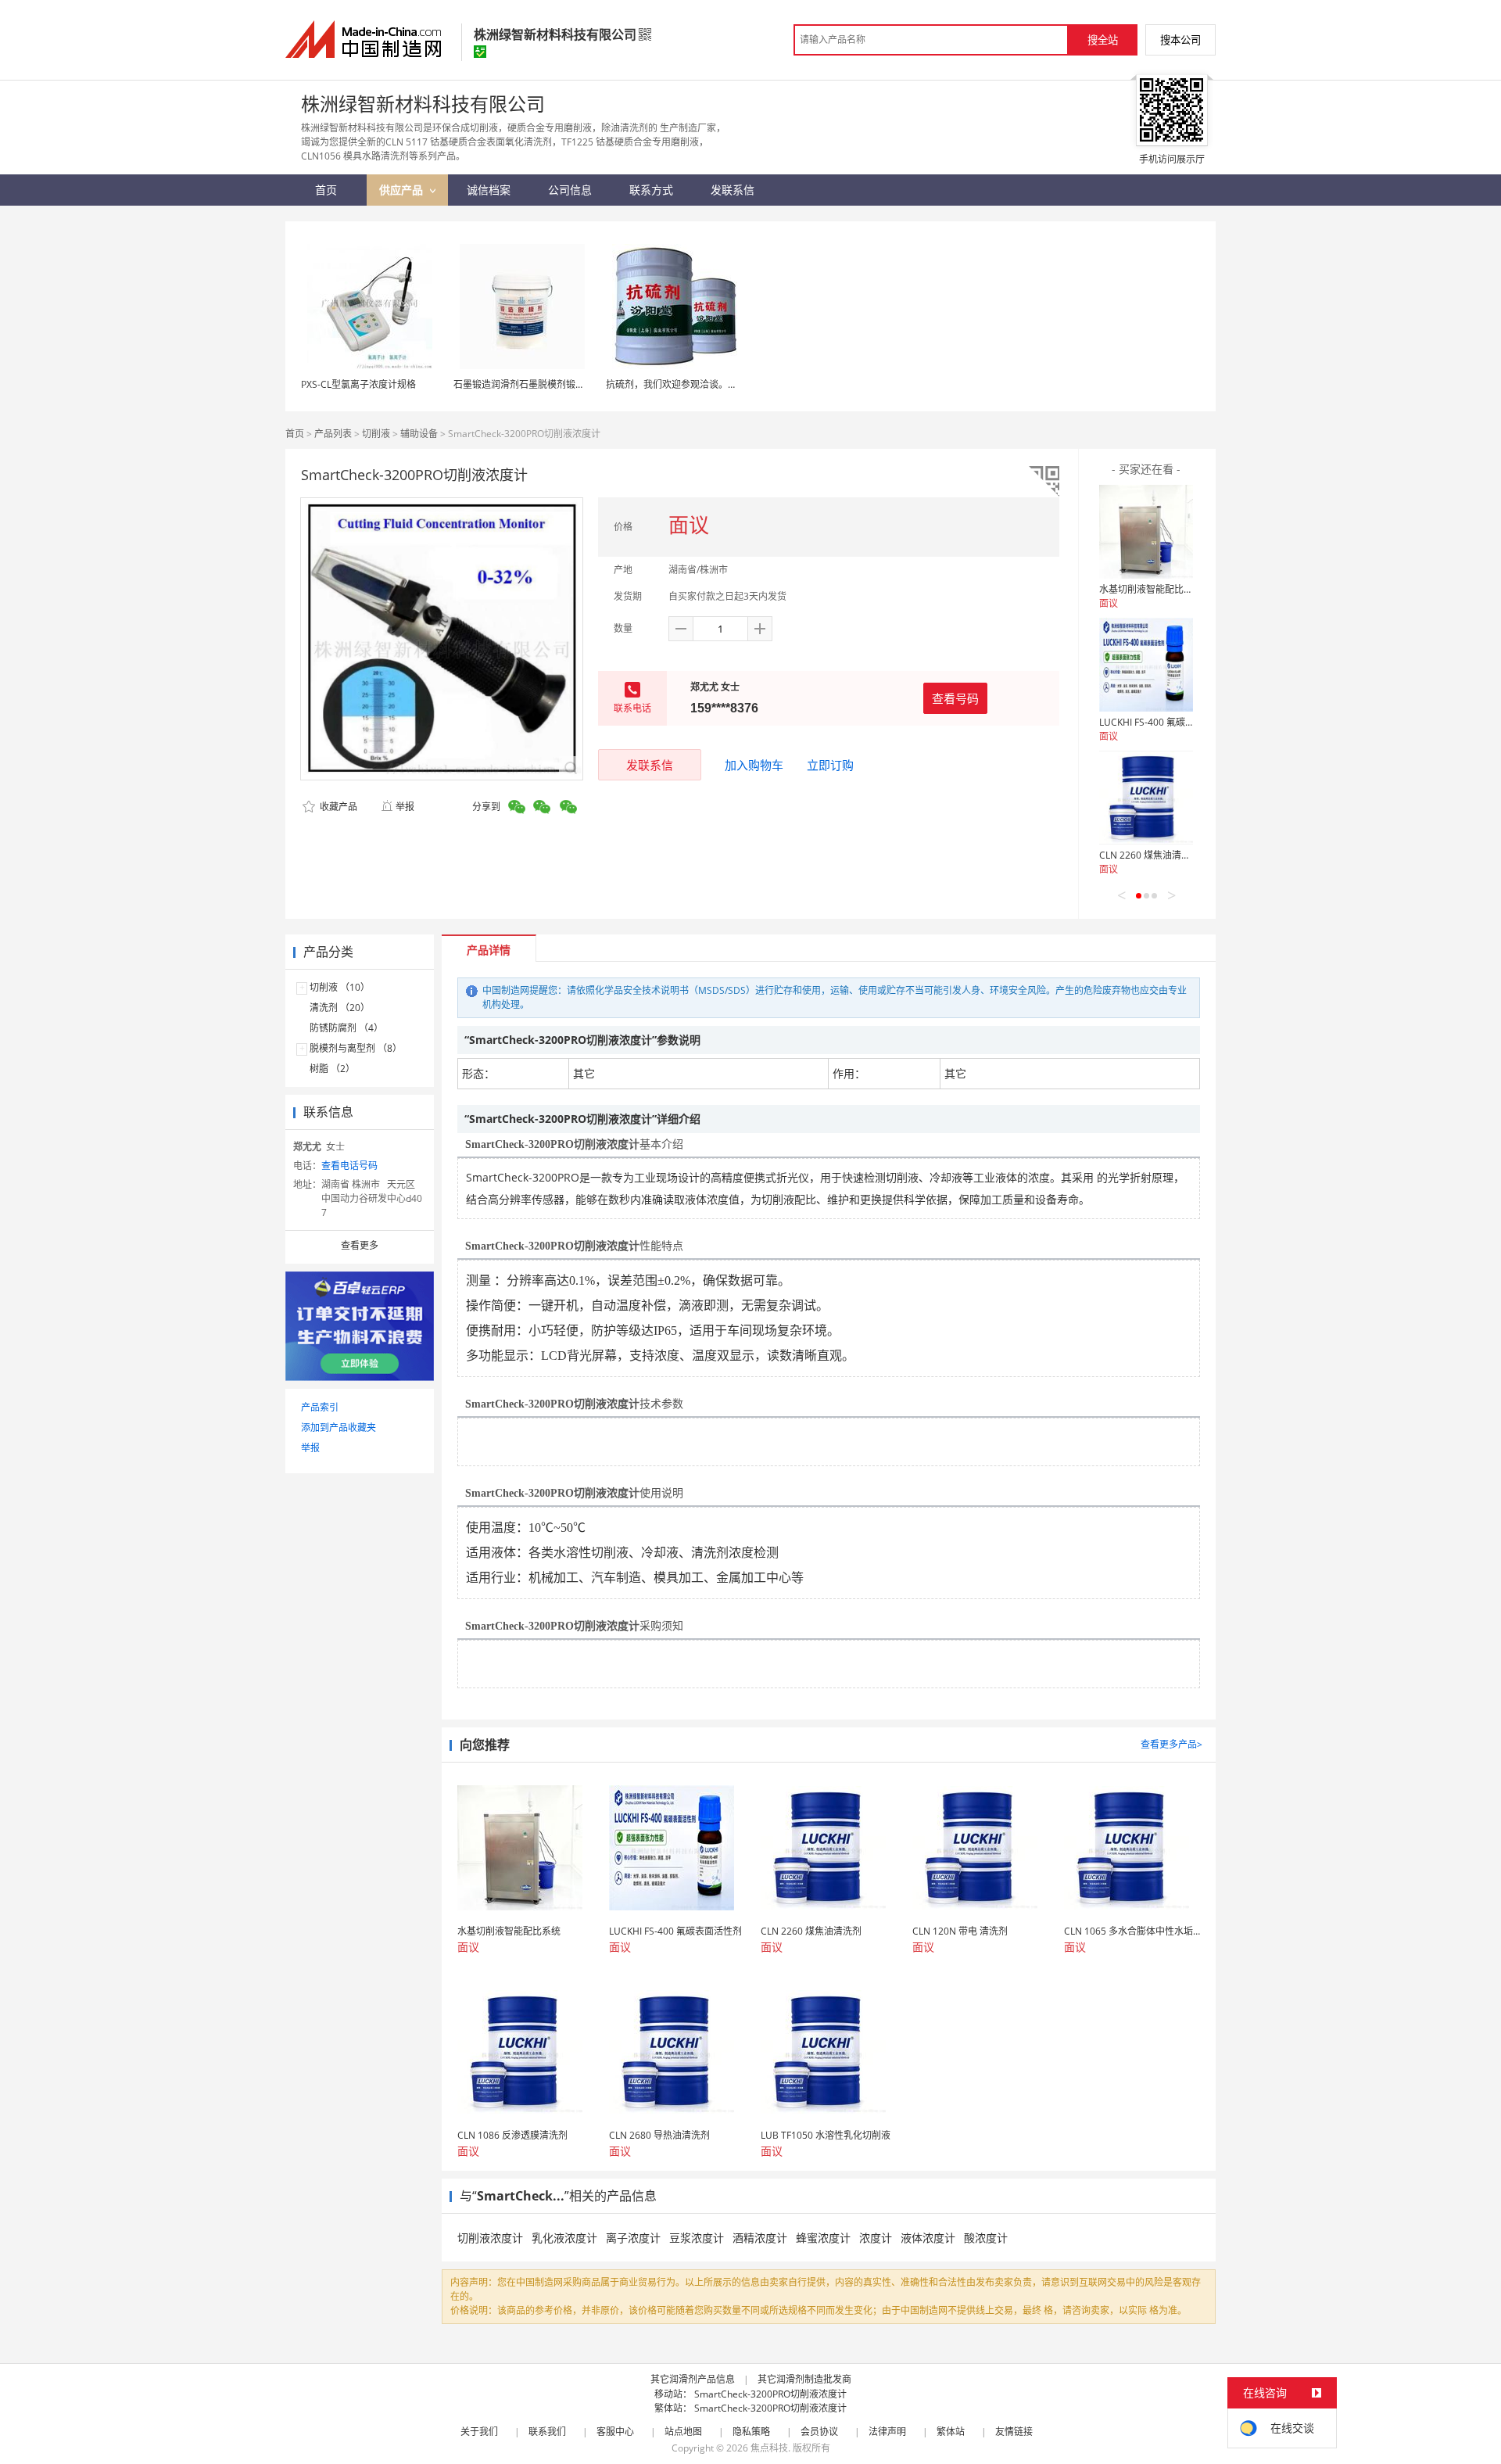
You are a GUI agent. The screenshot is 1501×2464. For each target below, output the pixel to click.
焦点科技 (769, 2448)
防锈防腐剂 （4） (346, 1028)
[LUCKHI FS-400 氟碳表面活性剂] (1146, 665)
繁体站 (951, 2432)
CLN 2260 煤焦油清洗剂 (1150, 855)
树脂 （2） (332, 1069)
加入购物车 (754, 765)
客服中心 (615, 2432)
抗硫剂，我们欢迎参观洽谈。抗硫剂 (681, 384)
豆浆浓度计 (697, 2238)
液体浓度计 (928, 2238)
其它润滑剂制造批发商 (804, 2379)
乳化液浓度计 (564, 2238)
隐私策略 (751, 2432)
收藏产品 (337, 807)
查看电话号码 (349, 1166)
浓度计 (876, 2238)
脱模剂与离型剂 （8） (356, 1048)
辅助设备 (419, 434)
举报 (405, 807)
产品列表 (333, 434)
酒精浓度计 (760, 2238)
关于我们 (479, 2432)
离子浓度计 (633, 2238)
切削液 (376, 434)
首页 (295, 434)
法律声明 (887, 2432)
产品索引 (320, 1407)
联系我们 (547, 2432)
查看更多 (360, 1245)
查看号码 (955, 698)
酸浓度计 (986, 2238)
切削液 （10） (340, 987)
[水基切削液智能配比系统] (1146, 532)
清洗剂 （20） (340, 1008)
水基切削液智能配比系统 (1151, 589)
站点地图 (683, 2432)
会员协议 (819, 2432)
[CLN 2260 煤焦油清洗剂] (1146, 798)
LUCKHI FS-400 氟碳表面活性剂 (1166, 722)
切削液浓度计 (490, 2238)
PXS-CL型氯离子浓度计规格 (358, 384)
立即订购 (830, 765)
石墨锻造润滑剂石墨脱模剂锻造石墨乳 (533, 384)
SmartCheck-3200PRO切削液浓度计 (770, 2394)
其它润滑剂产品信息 (693, 2379)
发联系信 (650, 765)
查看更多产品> (1171, 1744)
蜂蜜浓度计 (823, 2238)
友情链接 (1014, 2432)
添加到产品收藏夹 (339, 1427)
